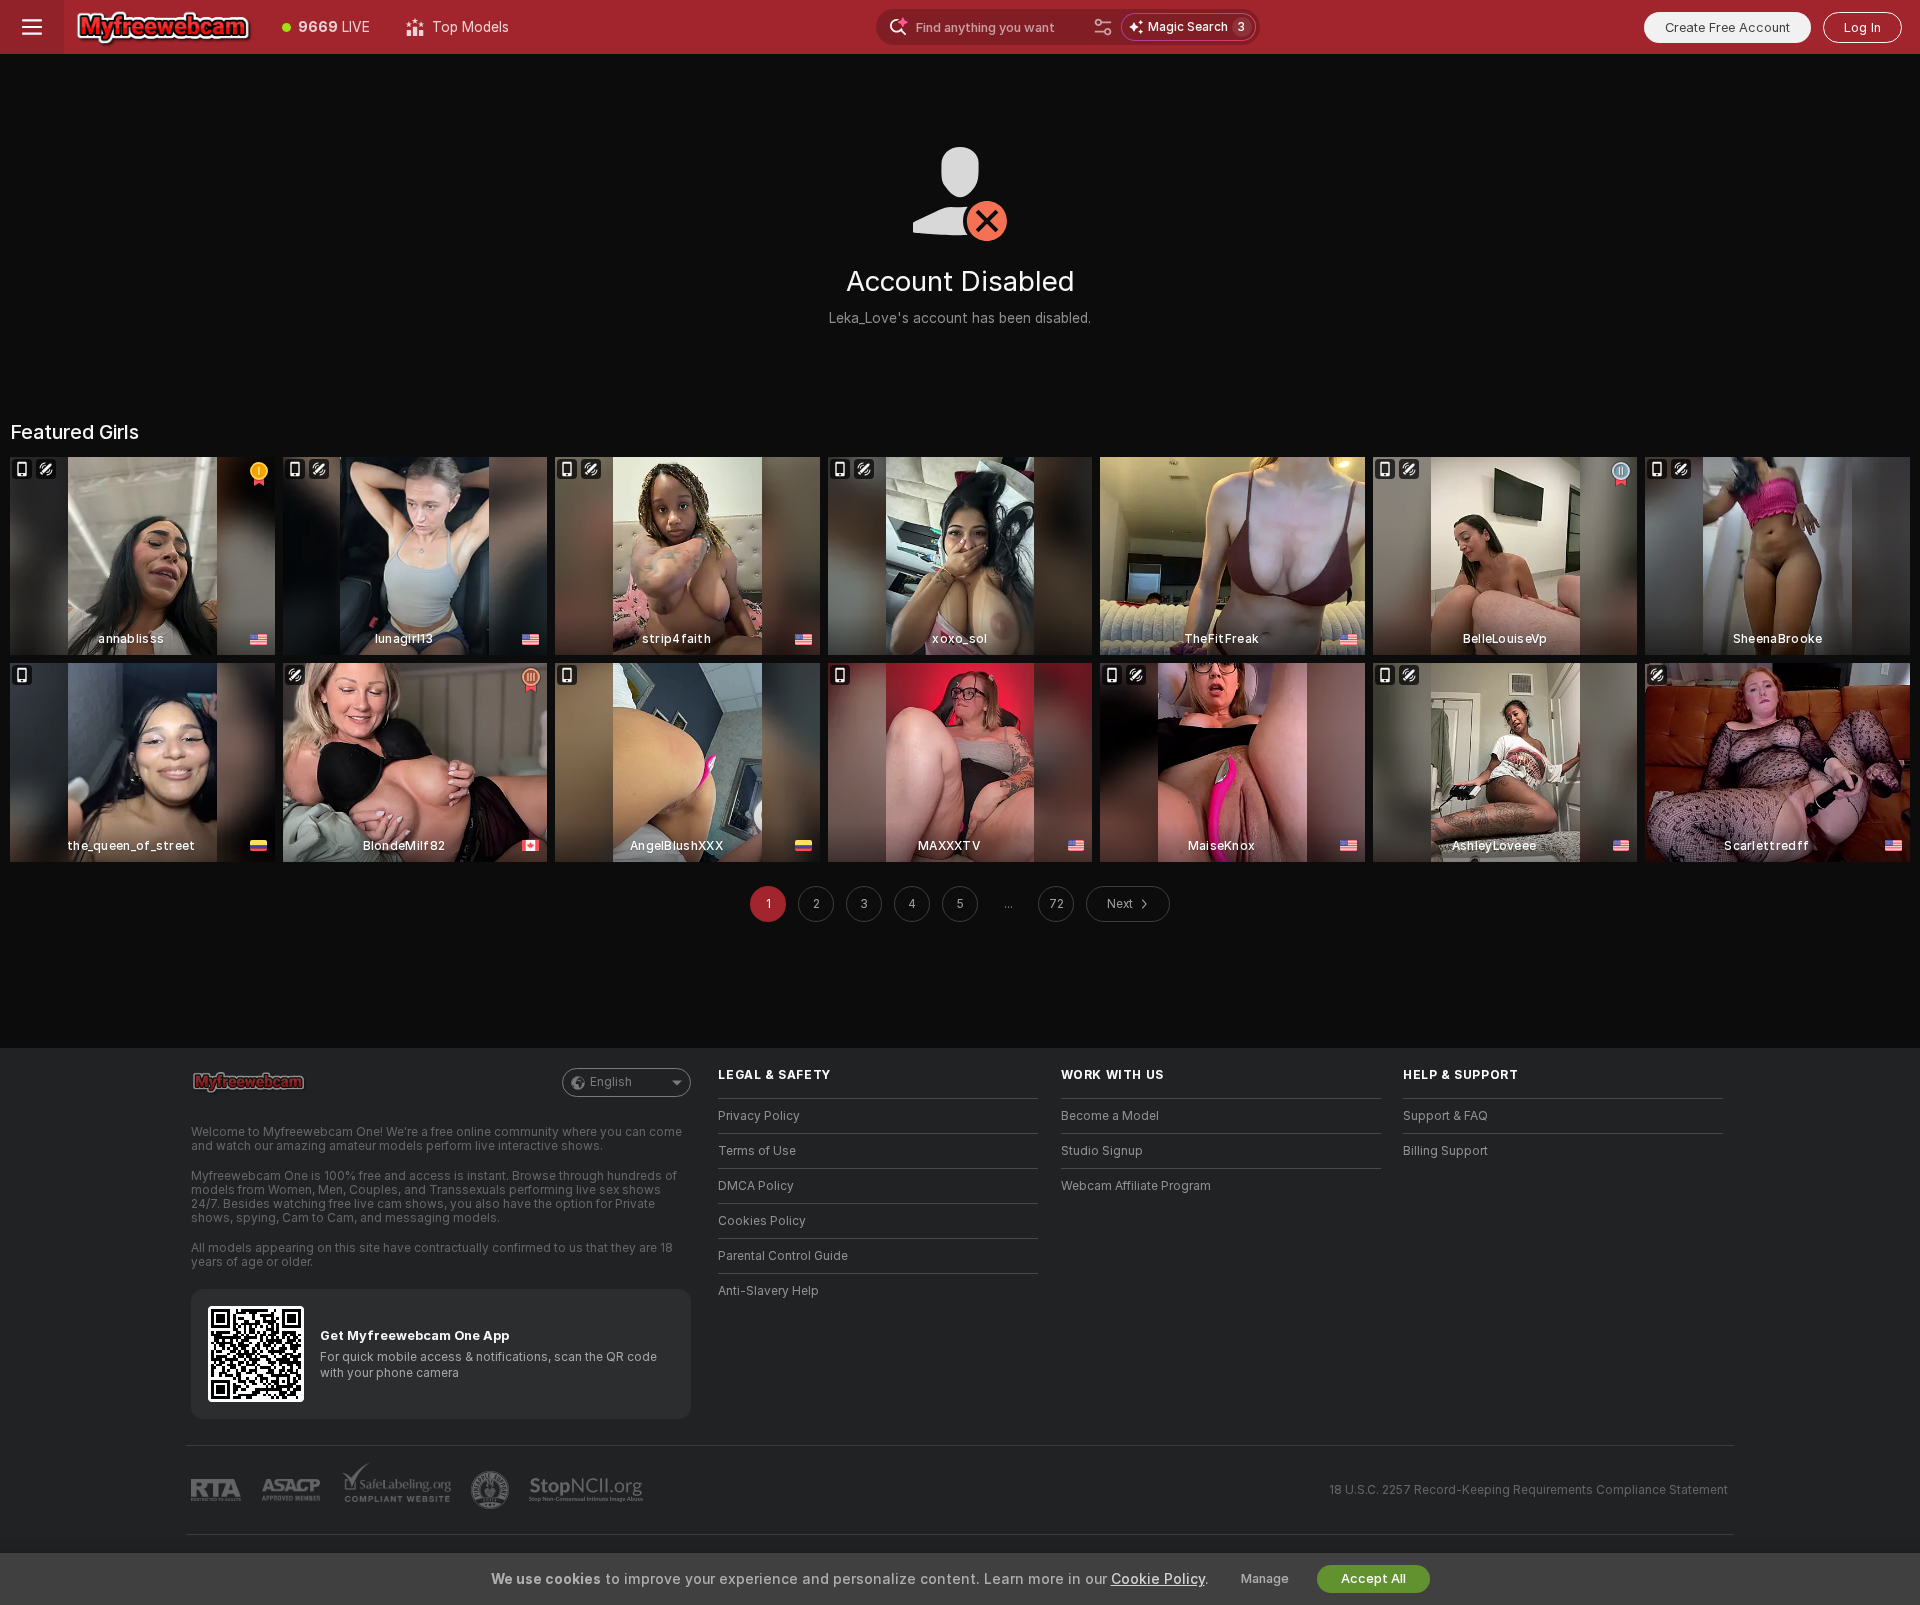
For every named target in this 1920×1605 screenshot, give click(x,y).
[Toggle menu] (32, 27)
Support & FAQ (1445, 1116)
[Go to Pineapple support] (492, 1490)
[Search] (1103, 27)
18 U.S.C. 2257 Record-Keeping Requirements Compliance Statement (1528, 1490)
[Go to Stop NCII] (588, 1490)
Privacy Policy (759, 1116)
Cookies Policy (762, 1221)
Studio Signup (1102, 1151)
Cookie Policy (1158, 1579)
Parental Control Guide (783, 1256)
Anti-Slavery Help (768, 1291)
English (611, 1082)
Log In (1862, 27)
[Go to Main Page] (164, 27)
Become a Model (1110, 1116)
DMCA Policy (756, 1186)
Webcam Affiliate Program (1136, 1186)
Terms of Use (757, 1151)
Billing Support (1445, 1151)
